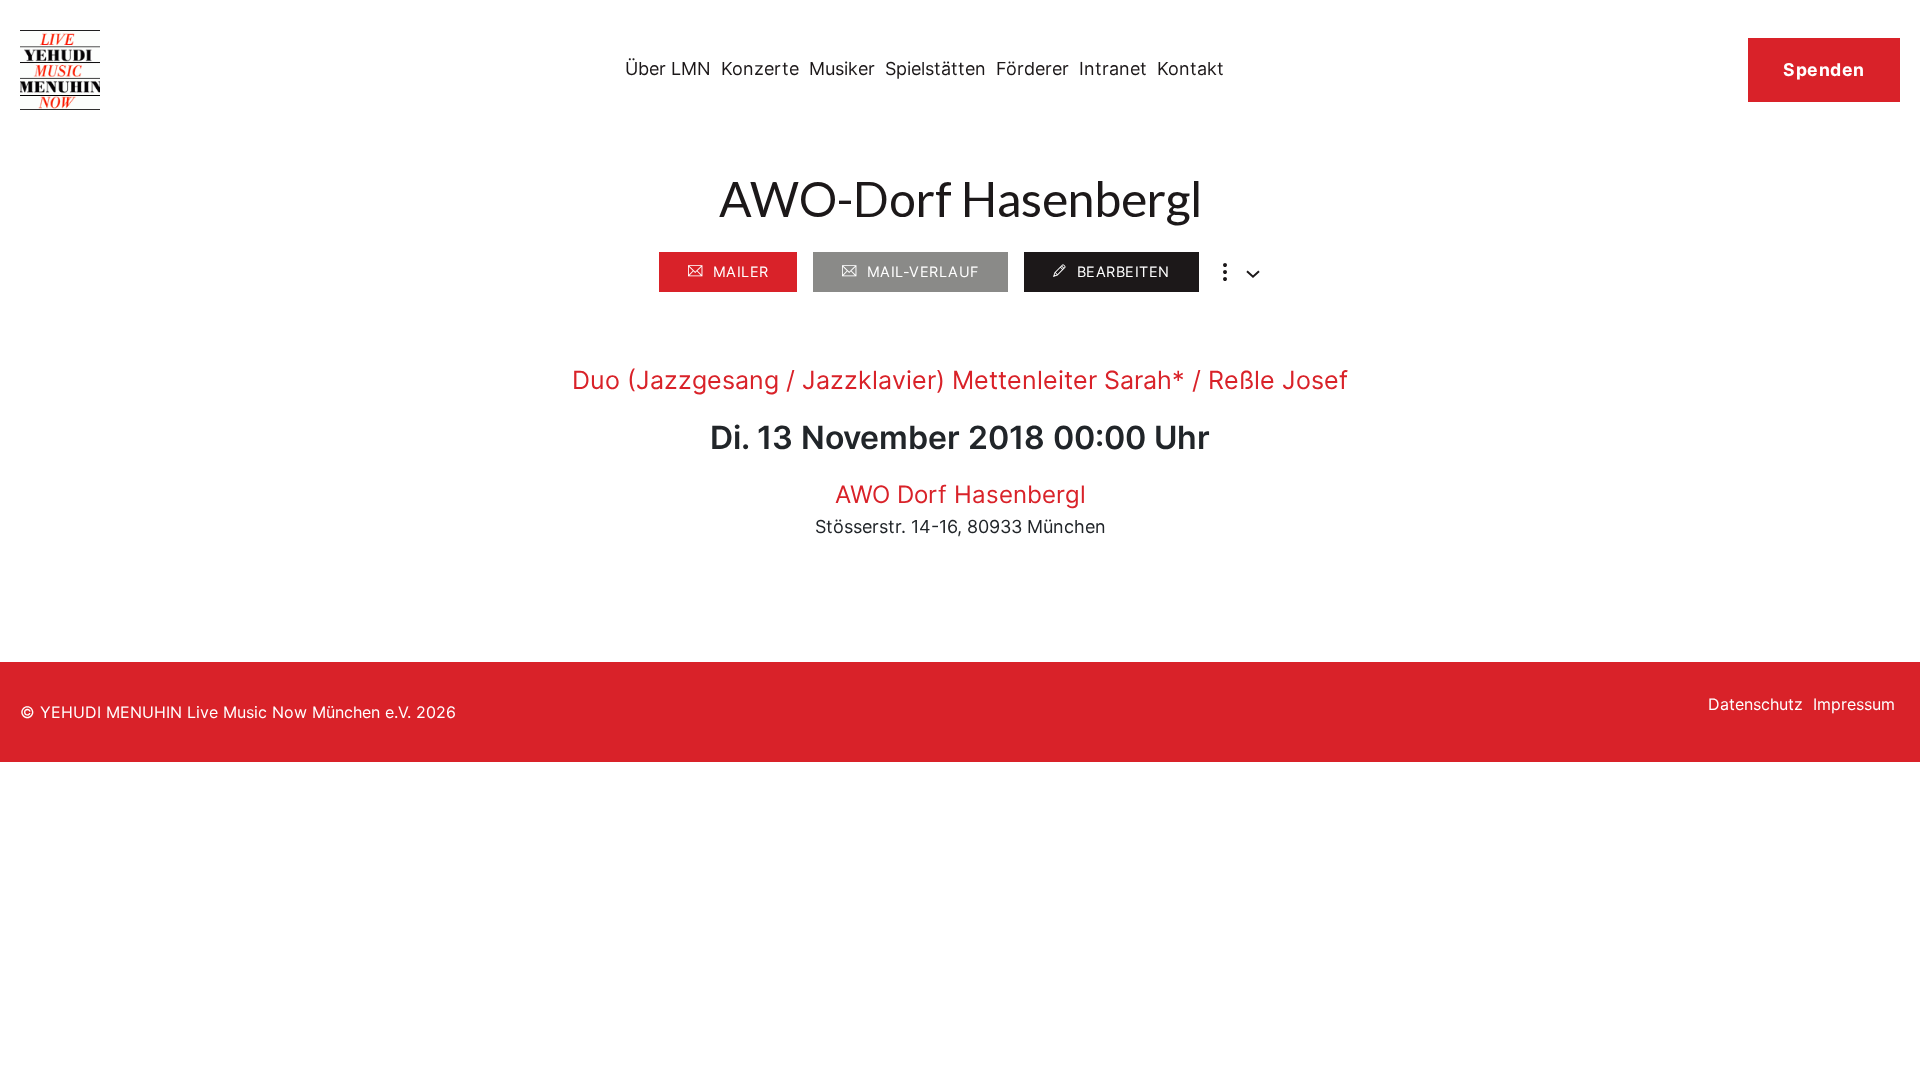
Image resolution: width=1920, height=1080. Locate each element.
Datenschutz (1755, 704)
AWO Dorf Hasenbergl (960, 494)
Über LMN (668, 68)
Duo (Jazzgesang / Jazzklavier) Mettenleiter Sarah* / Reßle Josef (960, 380)
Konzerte (760, 68)
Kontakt (1190, 68)
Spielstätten (935, 68)
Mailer (741, 271)
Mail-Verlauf (923, 271)
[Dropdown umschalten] (1253, 274)
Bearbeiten (1123, 271)
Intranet (1113, 68)
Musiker (842, 68)
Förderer (1032, 68)
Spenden (1824, 69)
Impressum (1854, 704)
